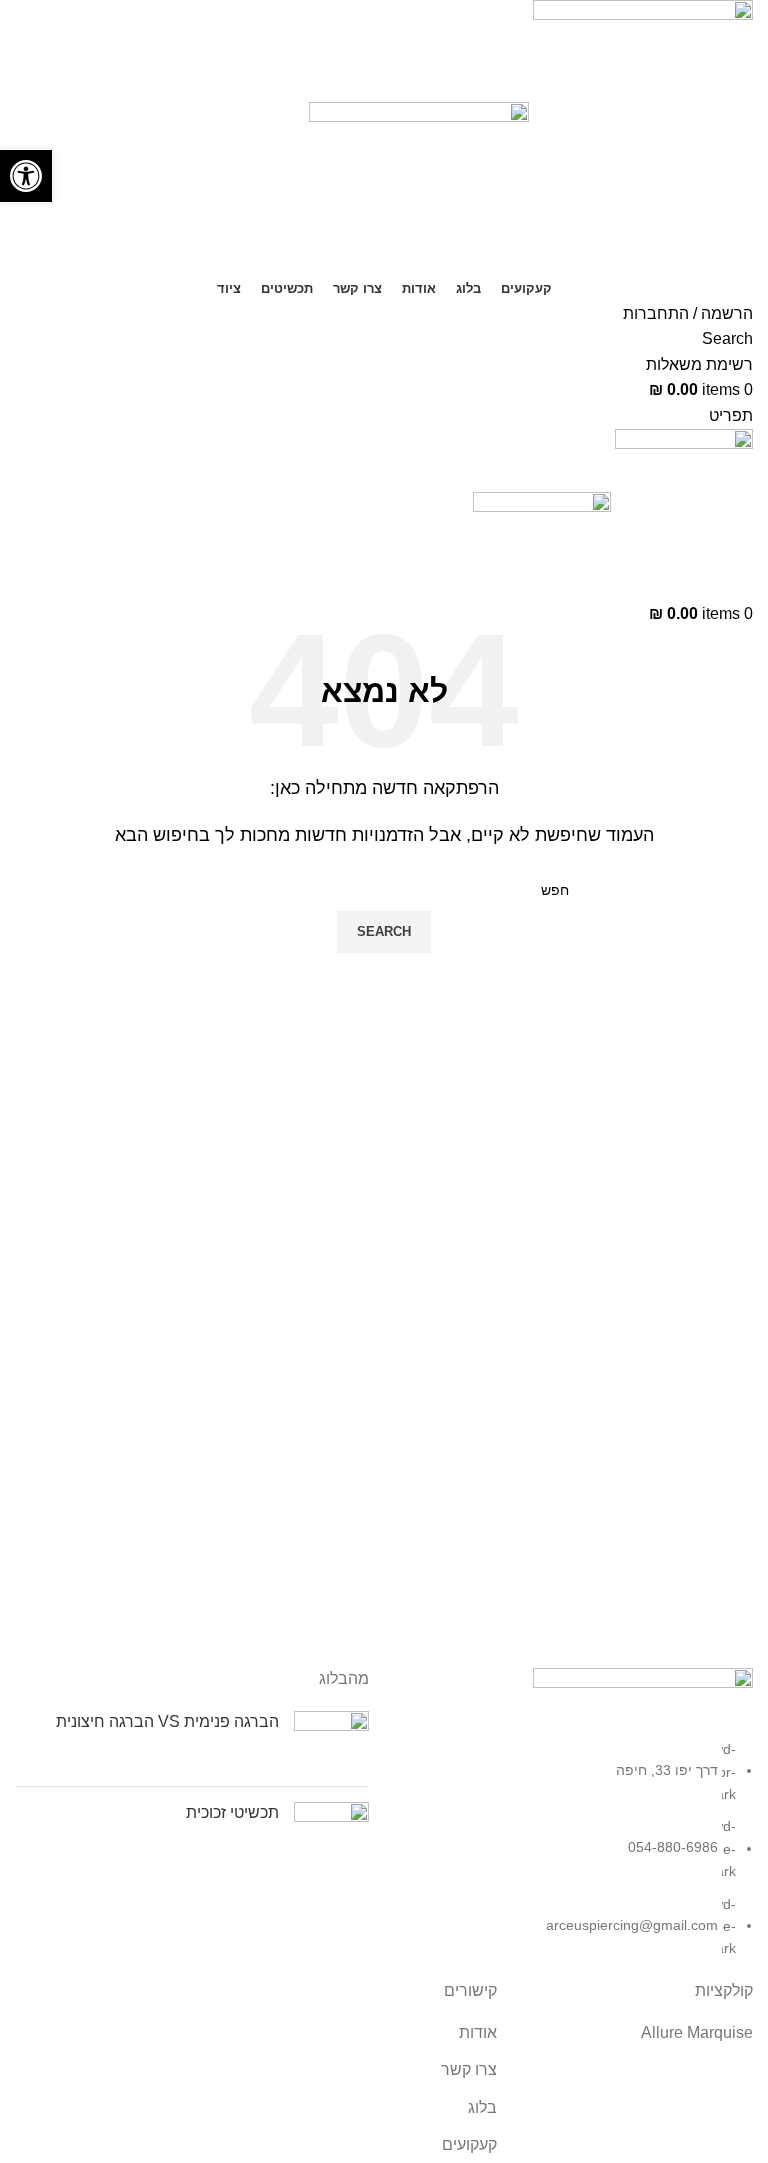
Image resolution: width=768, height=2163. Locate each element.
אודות (478, 2032)
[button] (26, 176)
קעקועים (469, 2144)
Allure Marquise (697, 2032)
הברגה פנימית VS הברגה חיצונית (167, 1721)
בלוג (482, 2107)
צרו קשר (469, 2069)
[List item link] (576, 1849)
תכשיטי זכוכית (232, 1812)
